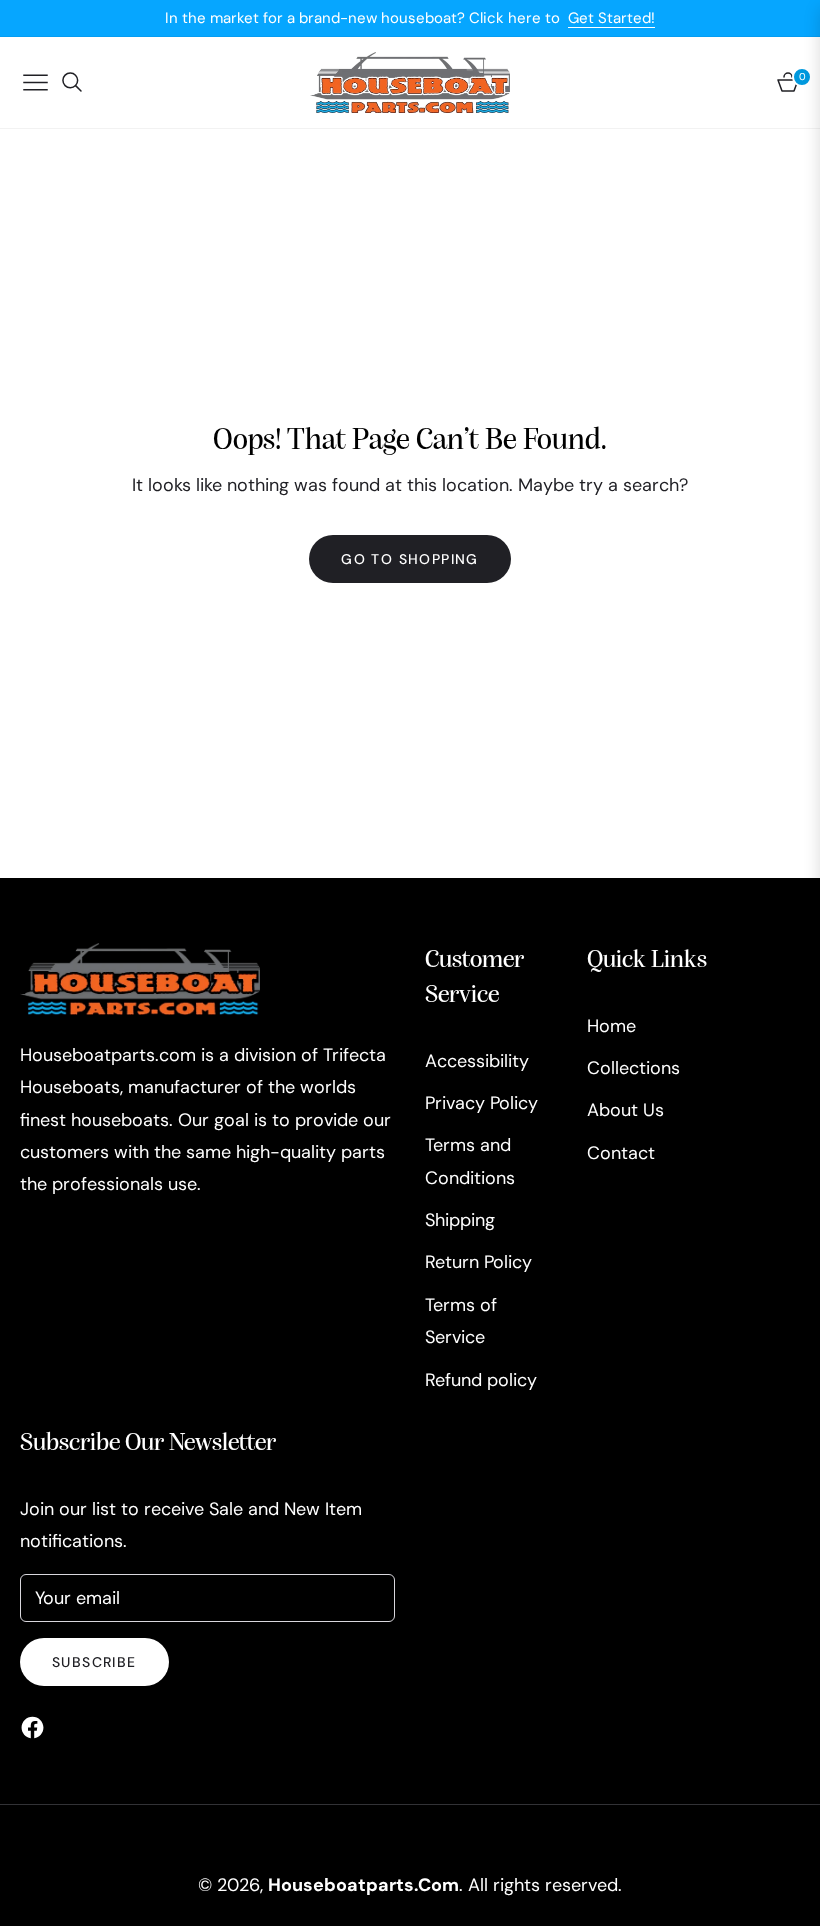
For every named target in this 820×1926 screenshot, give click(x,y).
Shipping (460, 1220)
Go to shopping (410, 559)
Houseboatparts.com (363, 1885)
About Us (625, 1110)
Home (611, 1026)
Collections (633, 1068)
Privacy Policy (481, 1103)
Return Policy (478, 1262)
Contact (621, 1153)
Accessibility (477, 1061)
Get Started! (611, 18)
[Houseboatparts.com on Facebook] (37, 1726)
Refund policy (481, 1380)
